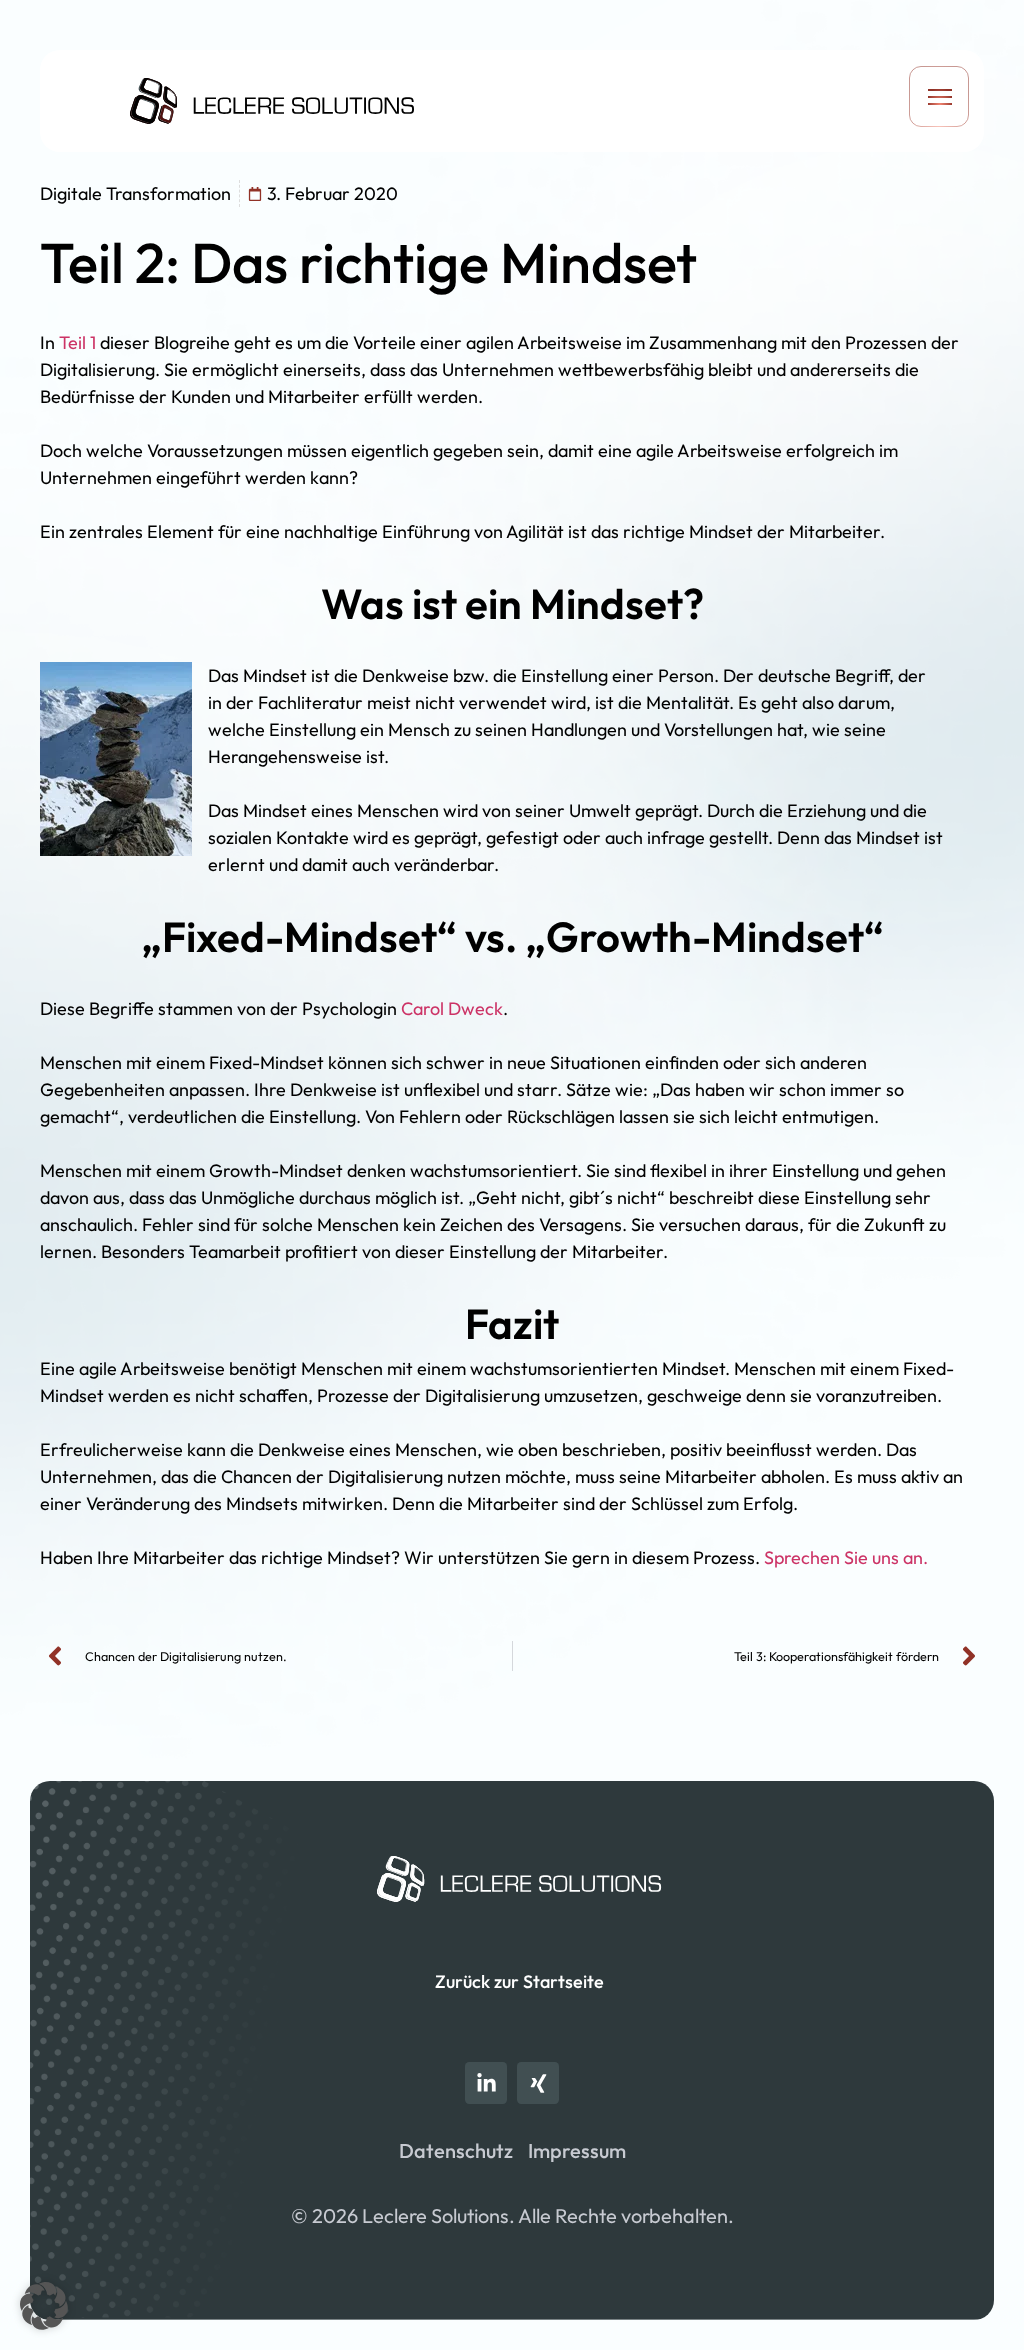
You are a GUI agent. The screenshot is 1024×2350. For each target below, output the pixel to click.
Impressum (577, 2150)
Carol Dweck (452, 1008)
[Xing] (538, 2083)
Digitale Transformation (135, 193)
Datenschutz (456, 2150)
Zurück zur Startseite (519, 1981)
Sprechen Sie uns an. (846, 1557)
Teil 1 (77, 342)
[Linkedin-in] (486, 2083)
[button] (939, 100)
